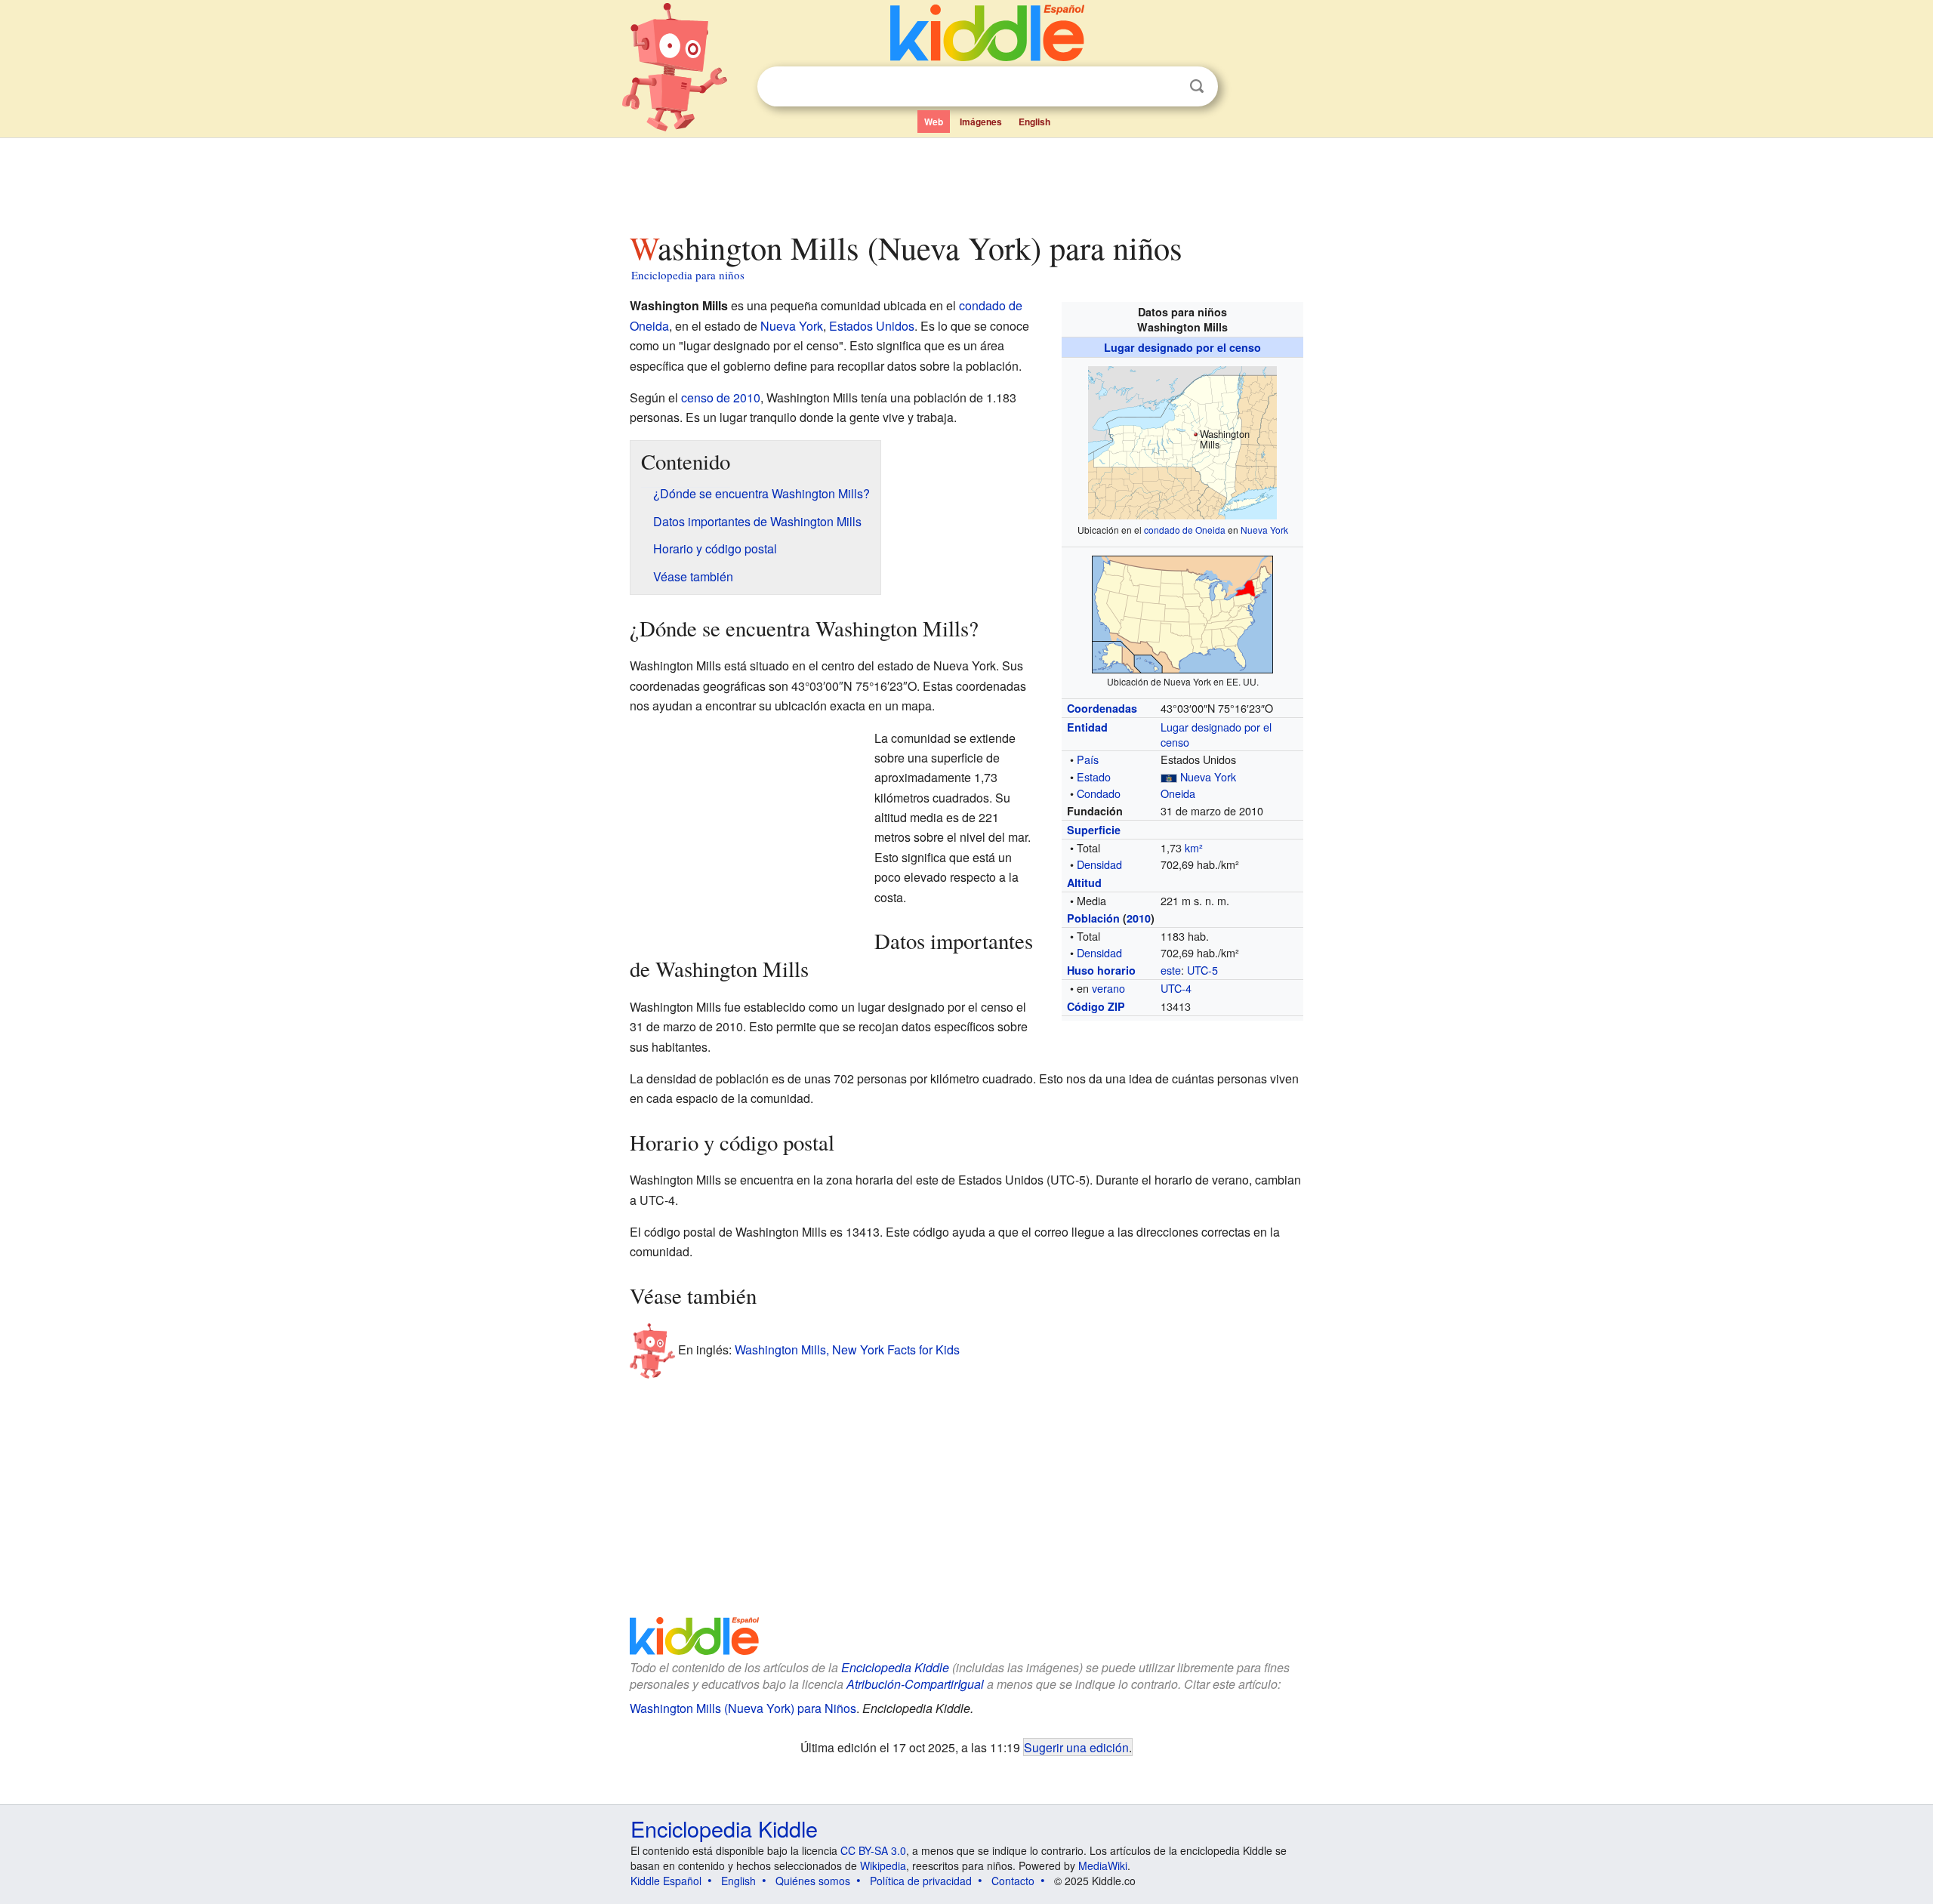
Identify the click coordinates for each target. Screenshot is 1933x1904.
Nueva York (1264, 530)
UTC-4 (1176, 988)
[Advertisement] (966, 180)
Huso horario (1101, 970)
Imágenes (981, 122)
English (1034, 122)
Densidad (1099, 864)
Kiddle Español (666, 1881)
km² (1194, 847)
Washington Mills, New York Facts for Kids (847, 1349)
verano (1108, 988)
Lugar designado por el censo (1182, 347)
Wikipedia (883, 1865)
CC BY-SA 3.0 (873, 1850)
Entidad (1087, 727)
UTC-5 (1202, 970)
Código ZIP (1096, 1006)
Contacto (1013, 1881)
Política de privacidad (921, 1881)
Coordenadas (1102, 708)
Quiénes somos (813, 1881)
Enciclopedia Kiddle (895, 1667)
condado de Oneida (1185, 530)
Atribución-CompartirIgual (915, 1684)
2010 (1139, 918)
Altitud (1084, 883)
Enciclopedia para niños (688, 275)
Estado (1094, 776)
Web (934, 122)
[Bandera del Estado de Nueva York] (1169, 776)
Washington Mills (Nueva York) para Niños (743, 1708)
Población (1093, 918)
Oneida (1178, 793)
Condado (1099, 793)
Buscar (1197, 86)
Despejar (1166, 87)
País (1088, 759)
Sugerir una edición (1076, 1747)
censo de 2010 (721, 397)
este (1171, 970)
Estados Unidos (872, 326)
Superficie (1094, 830)
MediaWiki (1103, 1865)
